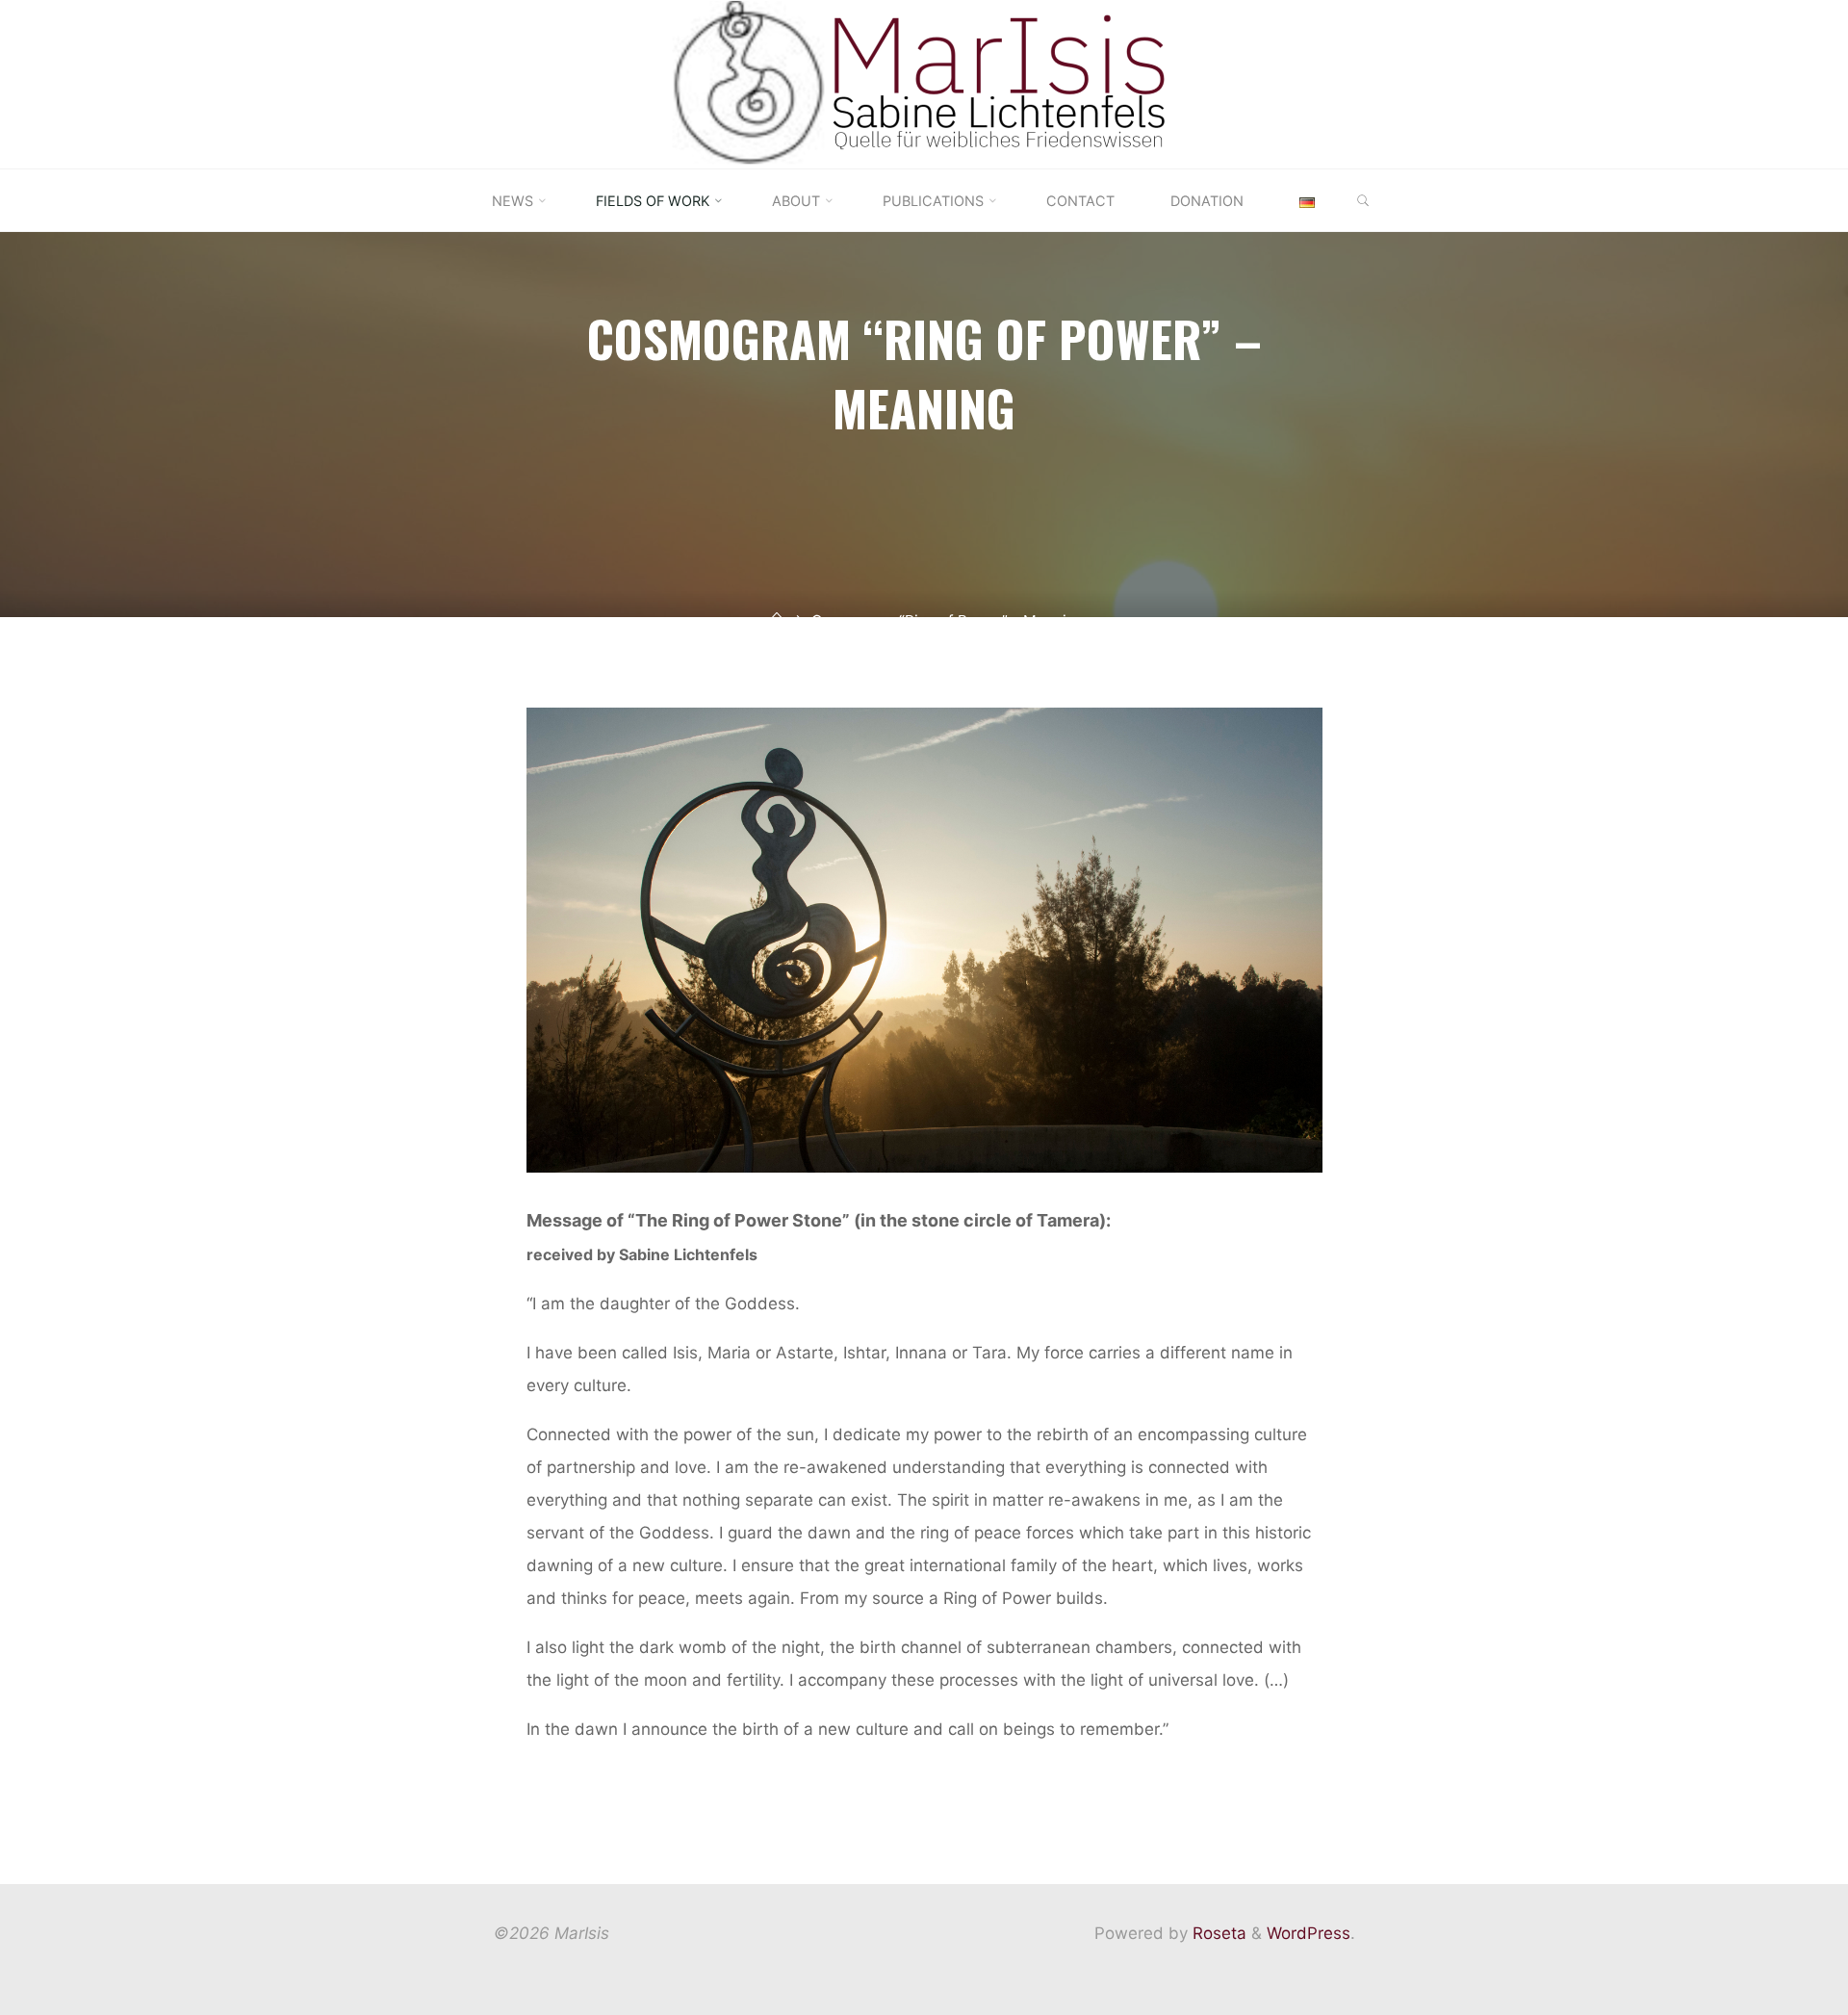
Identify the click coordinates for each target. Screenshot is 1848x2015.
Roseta (1217, 1933)
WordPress (1309, 1933)
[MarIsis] (924, 83)
